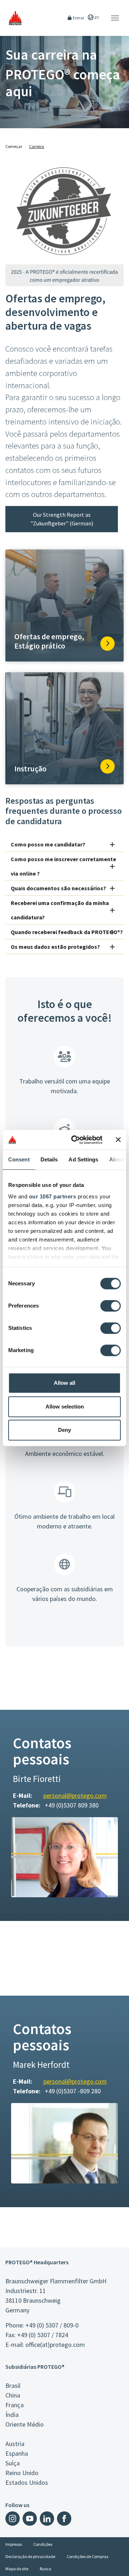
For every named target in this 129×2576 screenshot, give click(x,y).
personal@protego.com (75, 1795)
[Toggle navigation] (115, 18)
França (15, 2405)
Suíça (13, 2463)
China (13, 2395)
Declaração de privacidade (30, 2556)
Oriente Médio (25, 2424)
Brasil (13, 2385)
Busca (46, 2569)
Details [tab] (49, 1159)
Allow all (64, 1383)
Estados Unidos (27, 2482)
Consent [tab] (19, 1159)
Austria (15, 2444)
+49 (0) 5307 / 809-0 (52, 2325)
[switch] (111, 1306)
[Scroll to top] (119, 2566)
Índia (12, 2415)
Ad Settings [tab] (83, 1159)
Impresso (14, 2544)
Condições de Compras (87, 2556)
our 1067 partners (53, 1196)
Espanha (17, 2453)
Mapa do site (17, 2569)
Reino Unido (22, 2473)
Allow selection (65, 1407)
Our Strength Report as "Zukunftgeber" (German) (62, 519)
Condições (43, 2544)
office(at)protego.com (55, 2345)
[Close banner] (118, 1140)
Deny (64, 1430)
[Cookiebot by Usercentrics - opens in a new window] (76, 1140)
